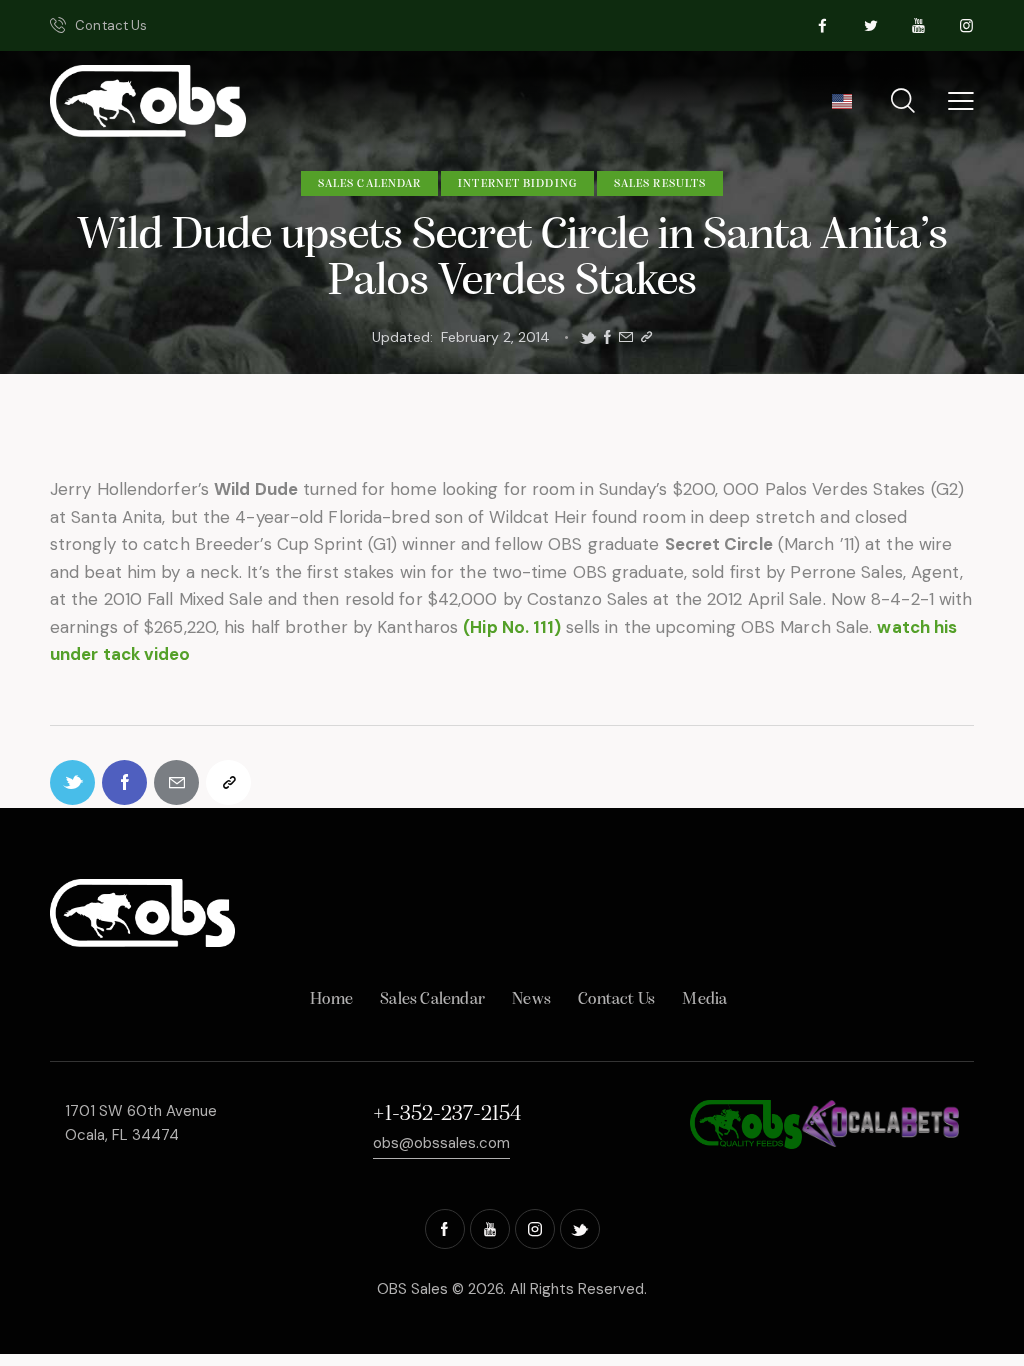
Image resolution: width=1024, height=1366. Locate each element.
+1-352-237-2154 (447, 1114)
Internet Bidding (517, 184)
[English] (841, 108)
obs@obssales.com (441, 1143)
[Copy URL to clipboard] (646, 337)
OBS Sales (412, 1289)
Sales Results (660, 184)
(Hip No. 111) (514, 627)
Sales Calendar (369, 184)
